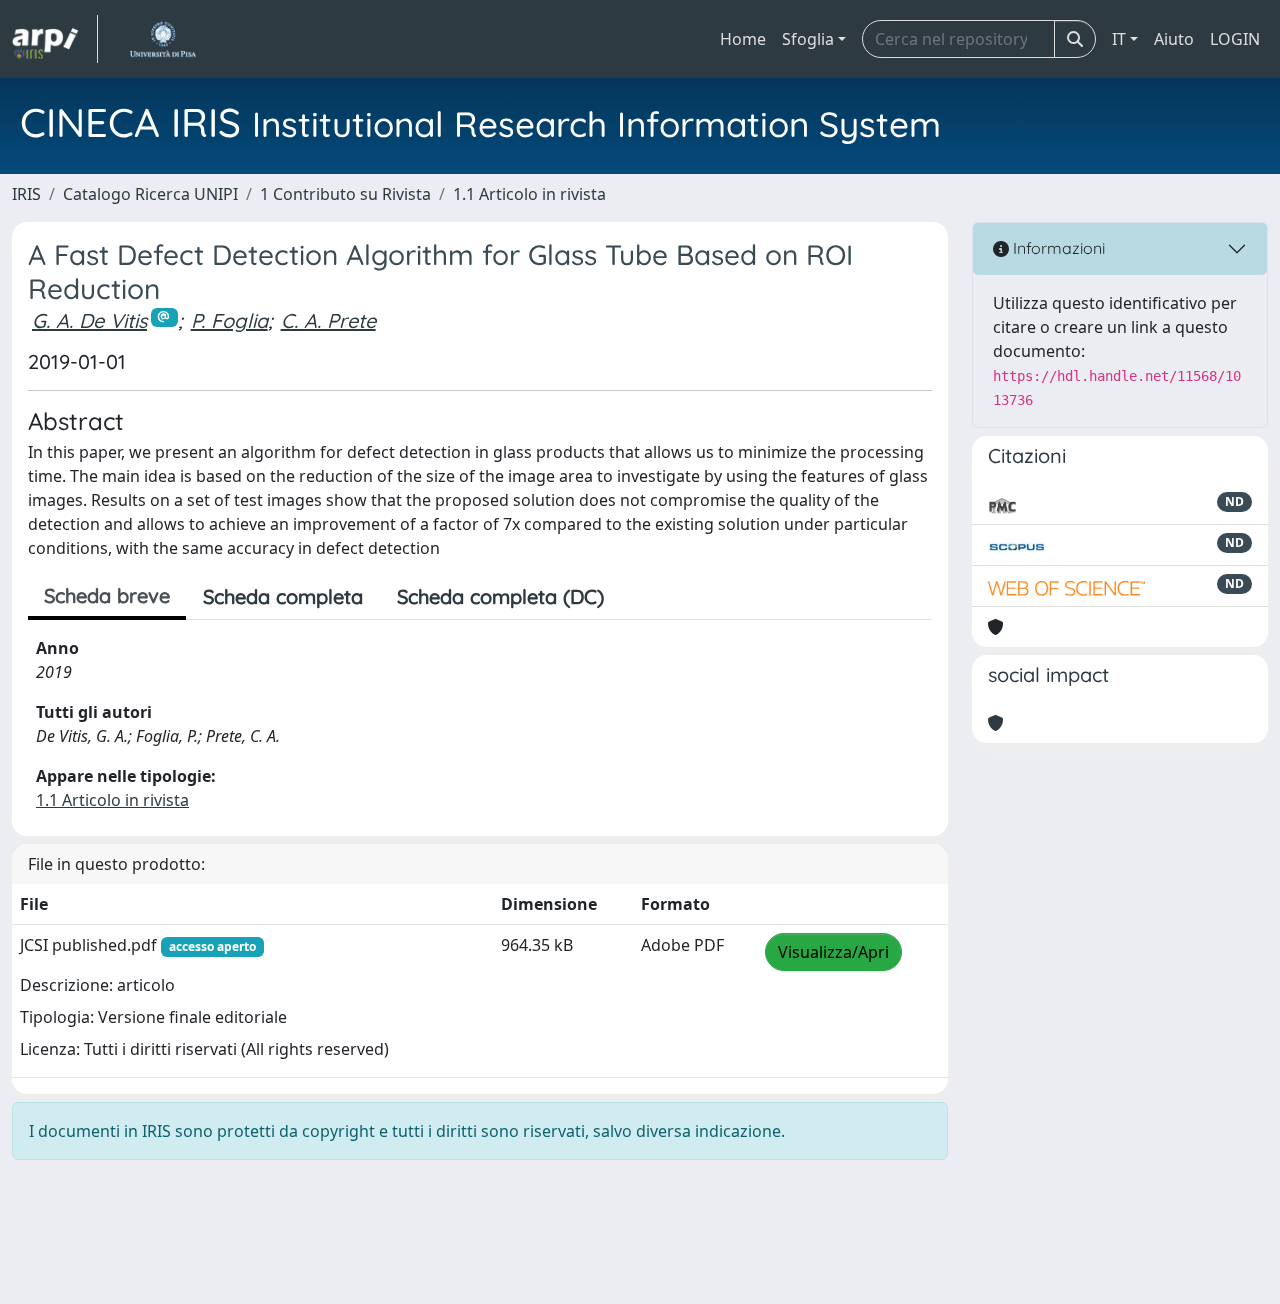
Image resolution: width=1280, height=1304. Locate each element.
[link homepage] (55, 39)
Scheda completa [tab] (283, 596)
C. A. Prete (328, 320)
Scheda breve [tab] (107, 595)
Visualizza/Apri (833, 952)
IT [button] (1119, 39)
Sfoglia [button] (808, 39)
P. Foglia (229, 320)
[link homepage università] (162, 39)
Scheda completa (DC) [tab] (500, 596)
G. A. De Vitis (89, 320)
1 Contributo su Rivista (345, 194)
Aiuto (1174, 39)
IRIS (26, 194)
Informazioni (1057, 248)
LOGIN (1235, 39)
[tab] (638, 597)
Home (743, 39)
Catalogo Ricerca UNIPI (150, 194)
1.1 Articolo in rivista (529, 194)
